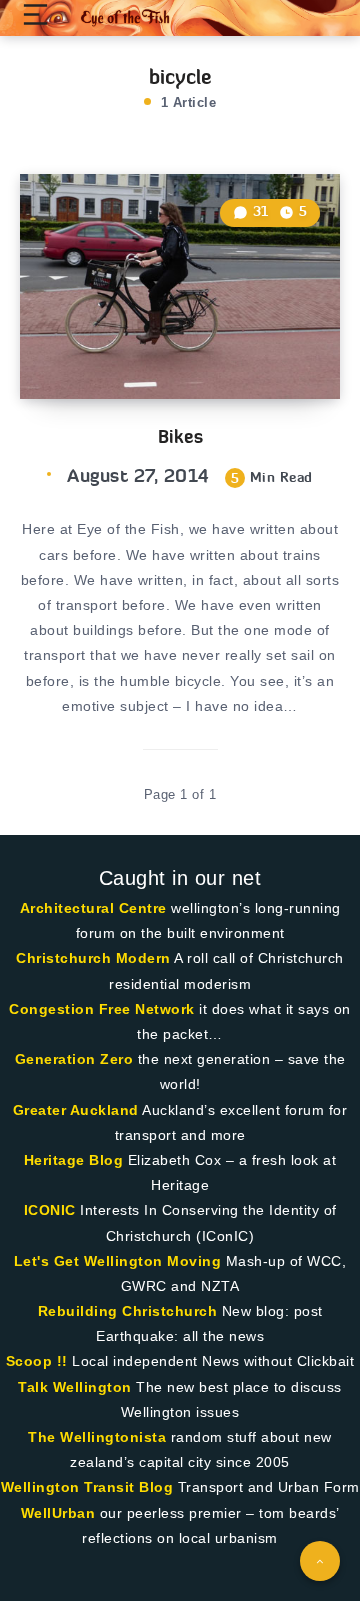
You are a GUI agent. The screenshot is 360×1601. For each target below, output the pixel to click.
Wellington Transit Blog (87, 1487)
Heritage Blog (74, 1160)
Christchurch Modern (93, 958)
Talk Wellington (75, 1387)
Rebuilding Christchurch (128, 1311)
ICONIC (50, 1210)
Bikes (180, 436)
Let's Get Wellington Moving (118, 1261)
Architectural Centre (93, 908)
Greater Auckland (76, 1110)
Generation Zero (74, 1059)
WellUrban (58, 1513)
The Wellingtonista (97, 1437)
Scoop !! (37, 1361)
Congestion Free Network (102, 1009)
